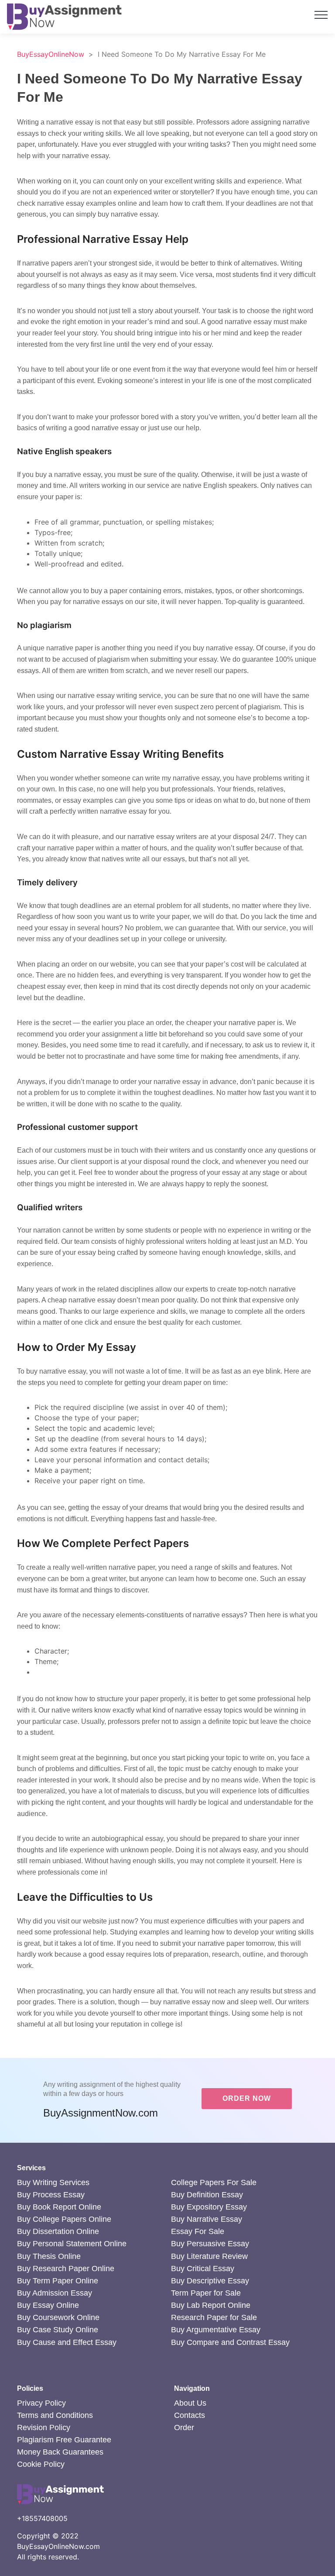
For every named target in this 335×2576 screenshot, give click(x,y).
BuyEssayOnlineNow (51, 54)
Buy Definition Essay (207, 2195)
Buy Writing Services (53, 2182)
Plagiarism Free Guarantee (64, 2440)
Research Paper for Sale (214, 2317)
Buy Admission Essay (55, 2293)
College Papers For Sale (214, 2182)
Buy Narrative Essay (207, 2219)
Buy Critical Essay (203, 2269)
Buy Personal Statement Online (72, 2244)
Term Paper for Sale (206, 2293)
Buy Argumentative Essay (216, 2330)
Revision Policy (44, 2428)
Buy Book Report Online (59, 2207)
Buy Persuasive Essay (210, 2244)
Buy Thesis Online (49, 2256)
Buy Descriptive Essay (210, 2281)
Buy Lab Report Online (211, 2305)
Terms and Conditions (55, 2415)
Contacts (190, 2415)
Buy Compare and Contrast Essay (230, 2342)
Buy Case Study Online (58, 2330)
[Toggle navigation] (321, 14)
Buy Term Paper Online (58, 2281)
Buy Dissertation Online (58, 2231)
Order (184, 2428)
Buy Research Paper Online (66, 2269)
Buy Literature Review (209, 2256)
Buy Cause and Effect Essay (67, 2342)
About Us (190, 2403)
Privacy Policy (41, 2403)
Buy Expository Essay (209, 2207)
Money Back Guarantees (60, 2452)
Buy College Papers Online (64, 2219)
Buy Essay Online (48, 2305)
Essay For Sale (198, 2231)
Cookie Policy (41, 2464)
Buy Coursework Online (58, 2317)
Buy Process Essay (51, 2195)
